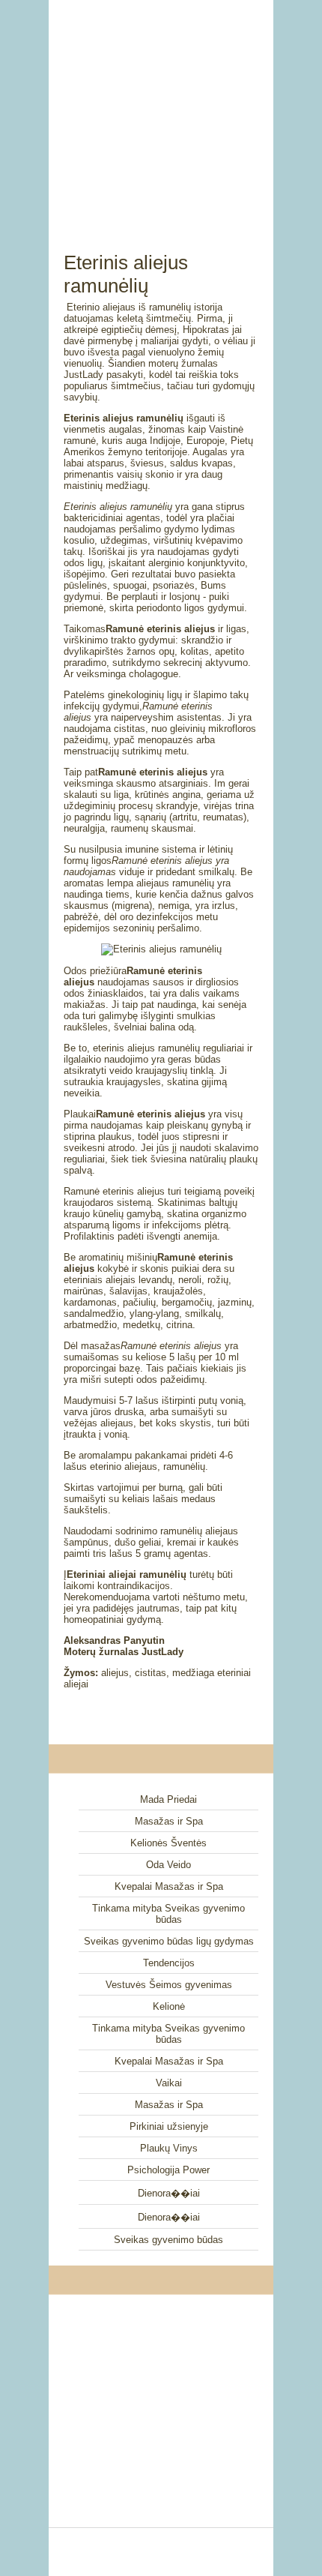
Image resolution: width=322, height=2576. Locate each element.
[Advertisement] (161, 109)
